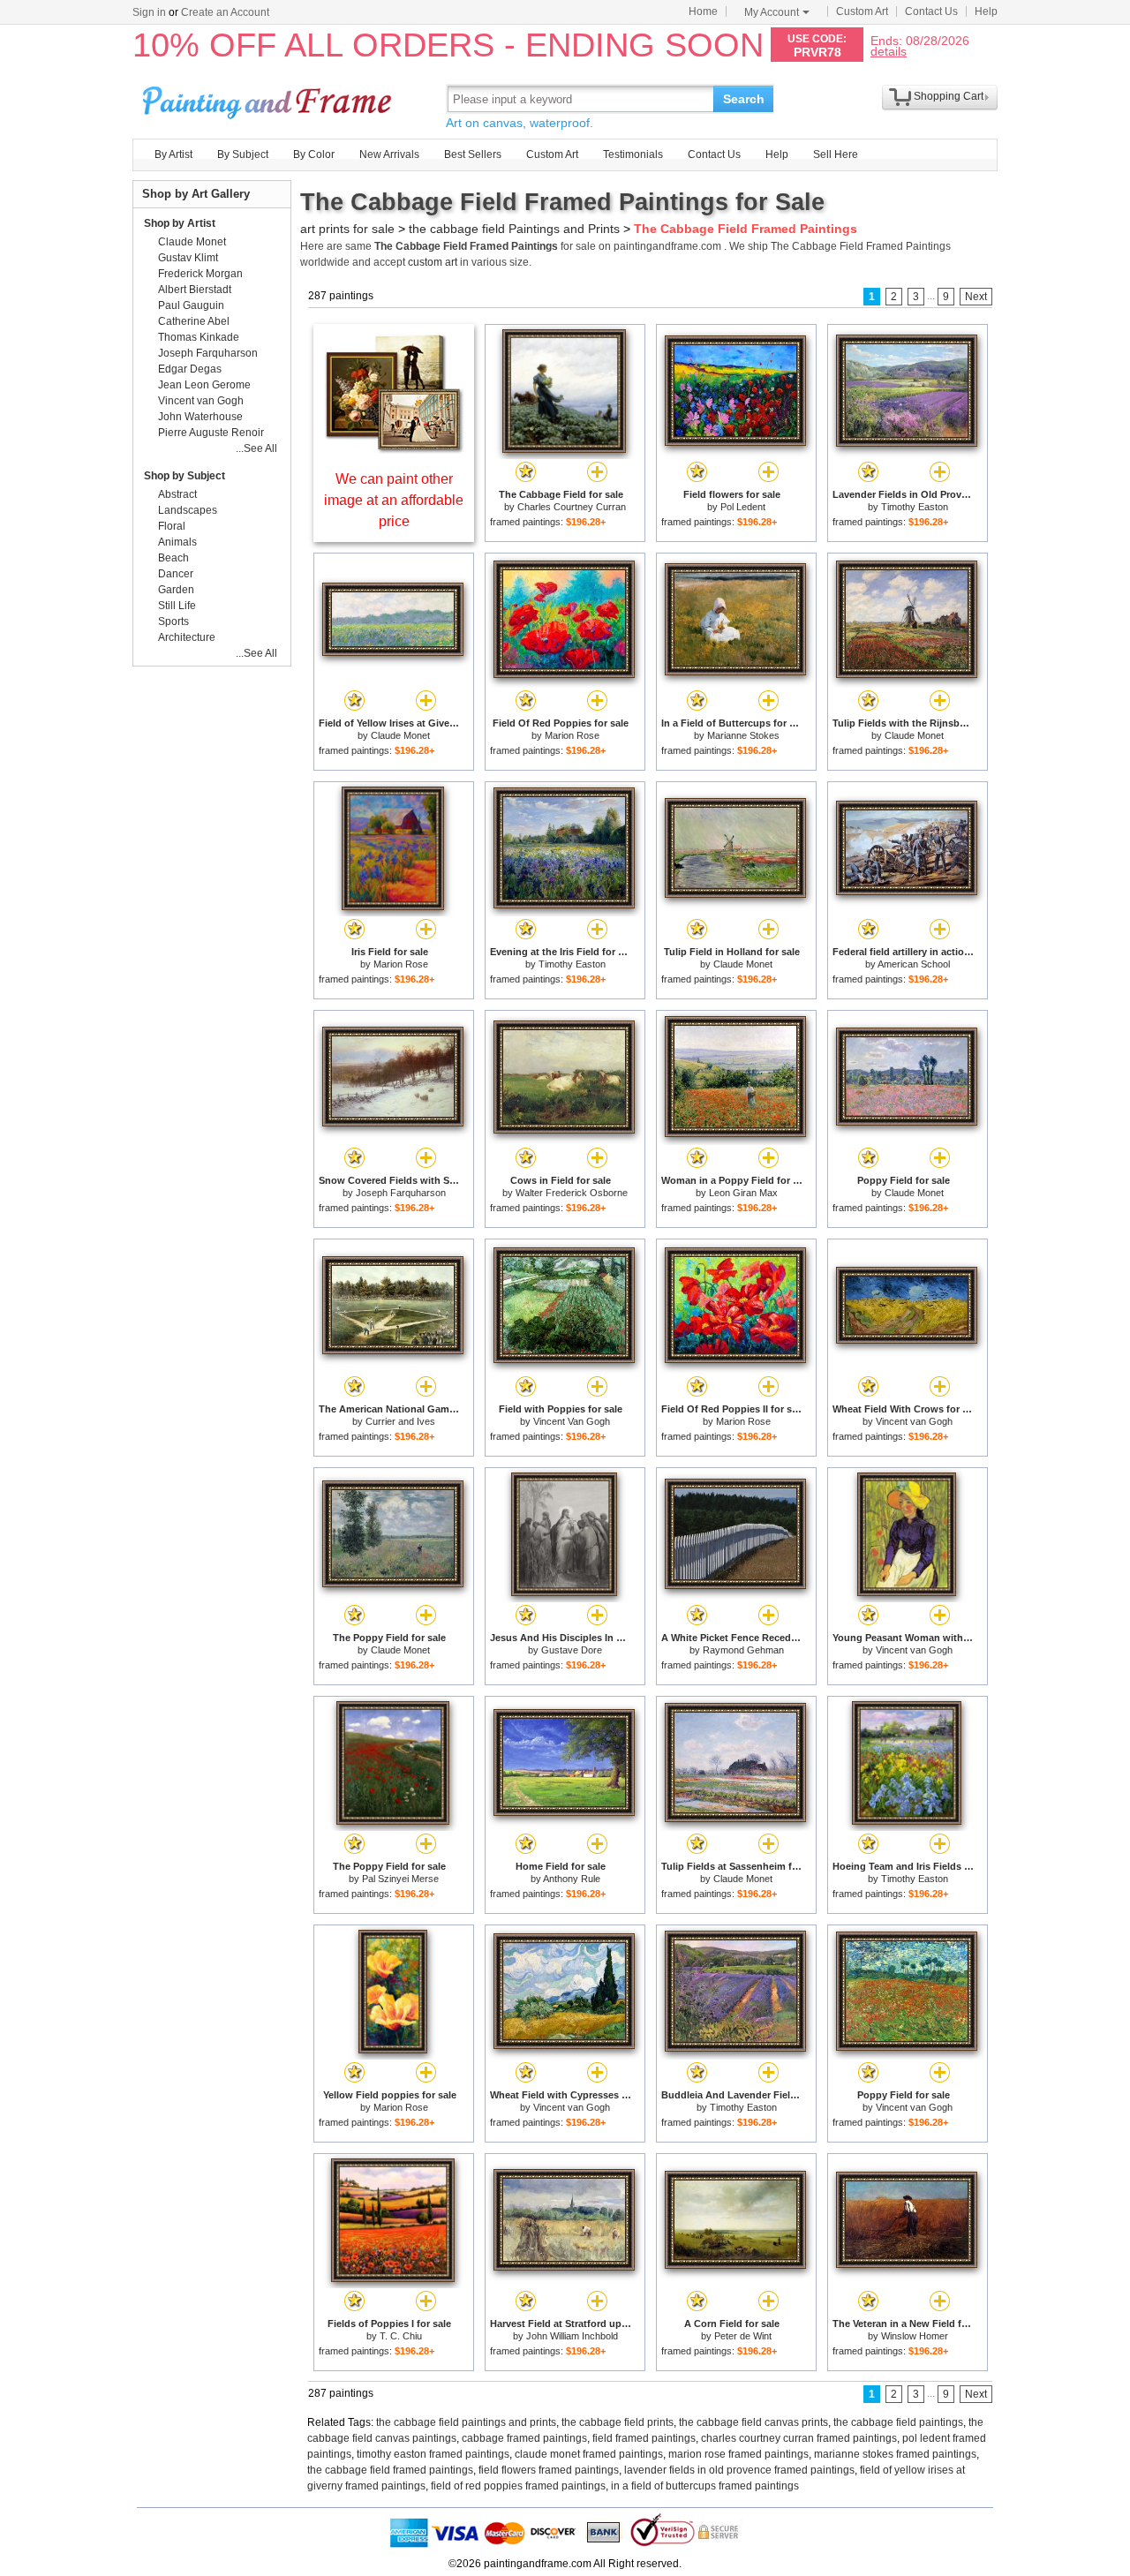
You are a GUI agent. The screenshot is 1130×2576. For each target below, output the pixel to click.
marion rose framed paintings (738, 2454)
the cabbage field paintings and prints (466, 2422)
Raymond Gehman (743, 1650)
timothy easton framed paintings (433, 2454)
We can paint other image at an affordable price (394, 500)
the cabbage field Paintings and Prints (514, 229)
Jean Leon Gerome (204, 385)
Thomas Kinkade (199, 337)
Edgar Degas (190, 369)
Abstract (177, 494)
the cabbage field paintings (898, 2422)
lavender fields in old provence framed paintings (739, 2470)
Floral (172, 526)
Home (703, 11)
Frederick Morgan (200, 274)
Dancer (176, 574)
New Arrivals (389, 154)
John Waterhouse (200, 417)
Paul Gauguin (191, 305)
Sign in (149, 12)
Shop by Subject (185, 476)
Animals (177, 542)
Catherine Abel (194, 321)
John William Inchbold (572, 2336)
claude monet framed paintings (589, 2454)
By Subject (243, 154)
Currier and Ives (400, 1421)
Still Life (177, 606)
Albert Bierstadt (195, 290)
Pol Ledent (743, 507)
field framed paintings (644, 2438)
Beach (173, 558)
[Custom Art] (394, 449)
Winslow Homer (915, 2336)
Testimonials (633, 154)
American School (914, 964)
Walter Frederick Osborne (572, 1193)
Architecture (187, 637)
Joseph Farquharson (401, 1193)
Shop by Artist (180, 223)
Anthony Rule (572, 1879)
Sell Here (836, 154)
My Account (772, 12)
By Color (314, 154)
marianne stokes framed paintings (895, 2454)
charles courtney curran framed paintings (799, 2438)
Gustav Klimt (188, 258)
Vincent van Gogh (914, 1421)
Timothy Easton (915, 507)
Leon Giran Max (743, 1193)
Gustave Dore (572, 1650)
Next (976, 297)
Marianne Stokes (743, 735)
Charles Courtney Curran (572, 507)
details (889, 51)
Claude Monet (400, 735)
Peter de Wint (743, 2336)
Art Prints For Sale (269, 98)
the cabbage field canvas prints (753, 2422)
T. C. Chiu (401, 2336)
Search (744, 99)
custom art (433, 262)
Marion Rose (572, 735)
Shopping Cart (949, 96)
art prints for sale (347, 229)
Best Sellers (473, 154)
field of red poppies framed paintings (518, 2486)
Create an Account (225, 12)
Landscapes (188, 510)
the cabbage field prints (618, 2422)
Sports (173, 621)
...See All (256, 448)
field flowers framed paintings (549, 2470)
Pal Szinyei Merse (400, 1879)
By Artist (173, 154)
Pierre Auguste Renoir (211, 433)
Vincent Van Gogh (572, 1421)
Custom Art (862, 11)
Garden (176, 590)
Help (986, 11)
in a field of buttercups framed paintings (705, 2486)
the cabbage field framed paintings (390, 2470)
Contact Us (931, 11)
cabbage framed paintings (524, 2438)
